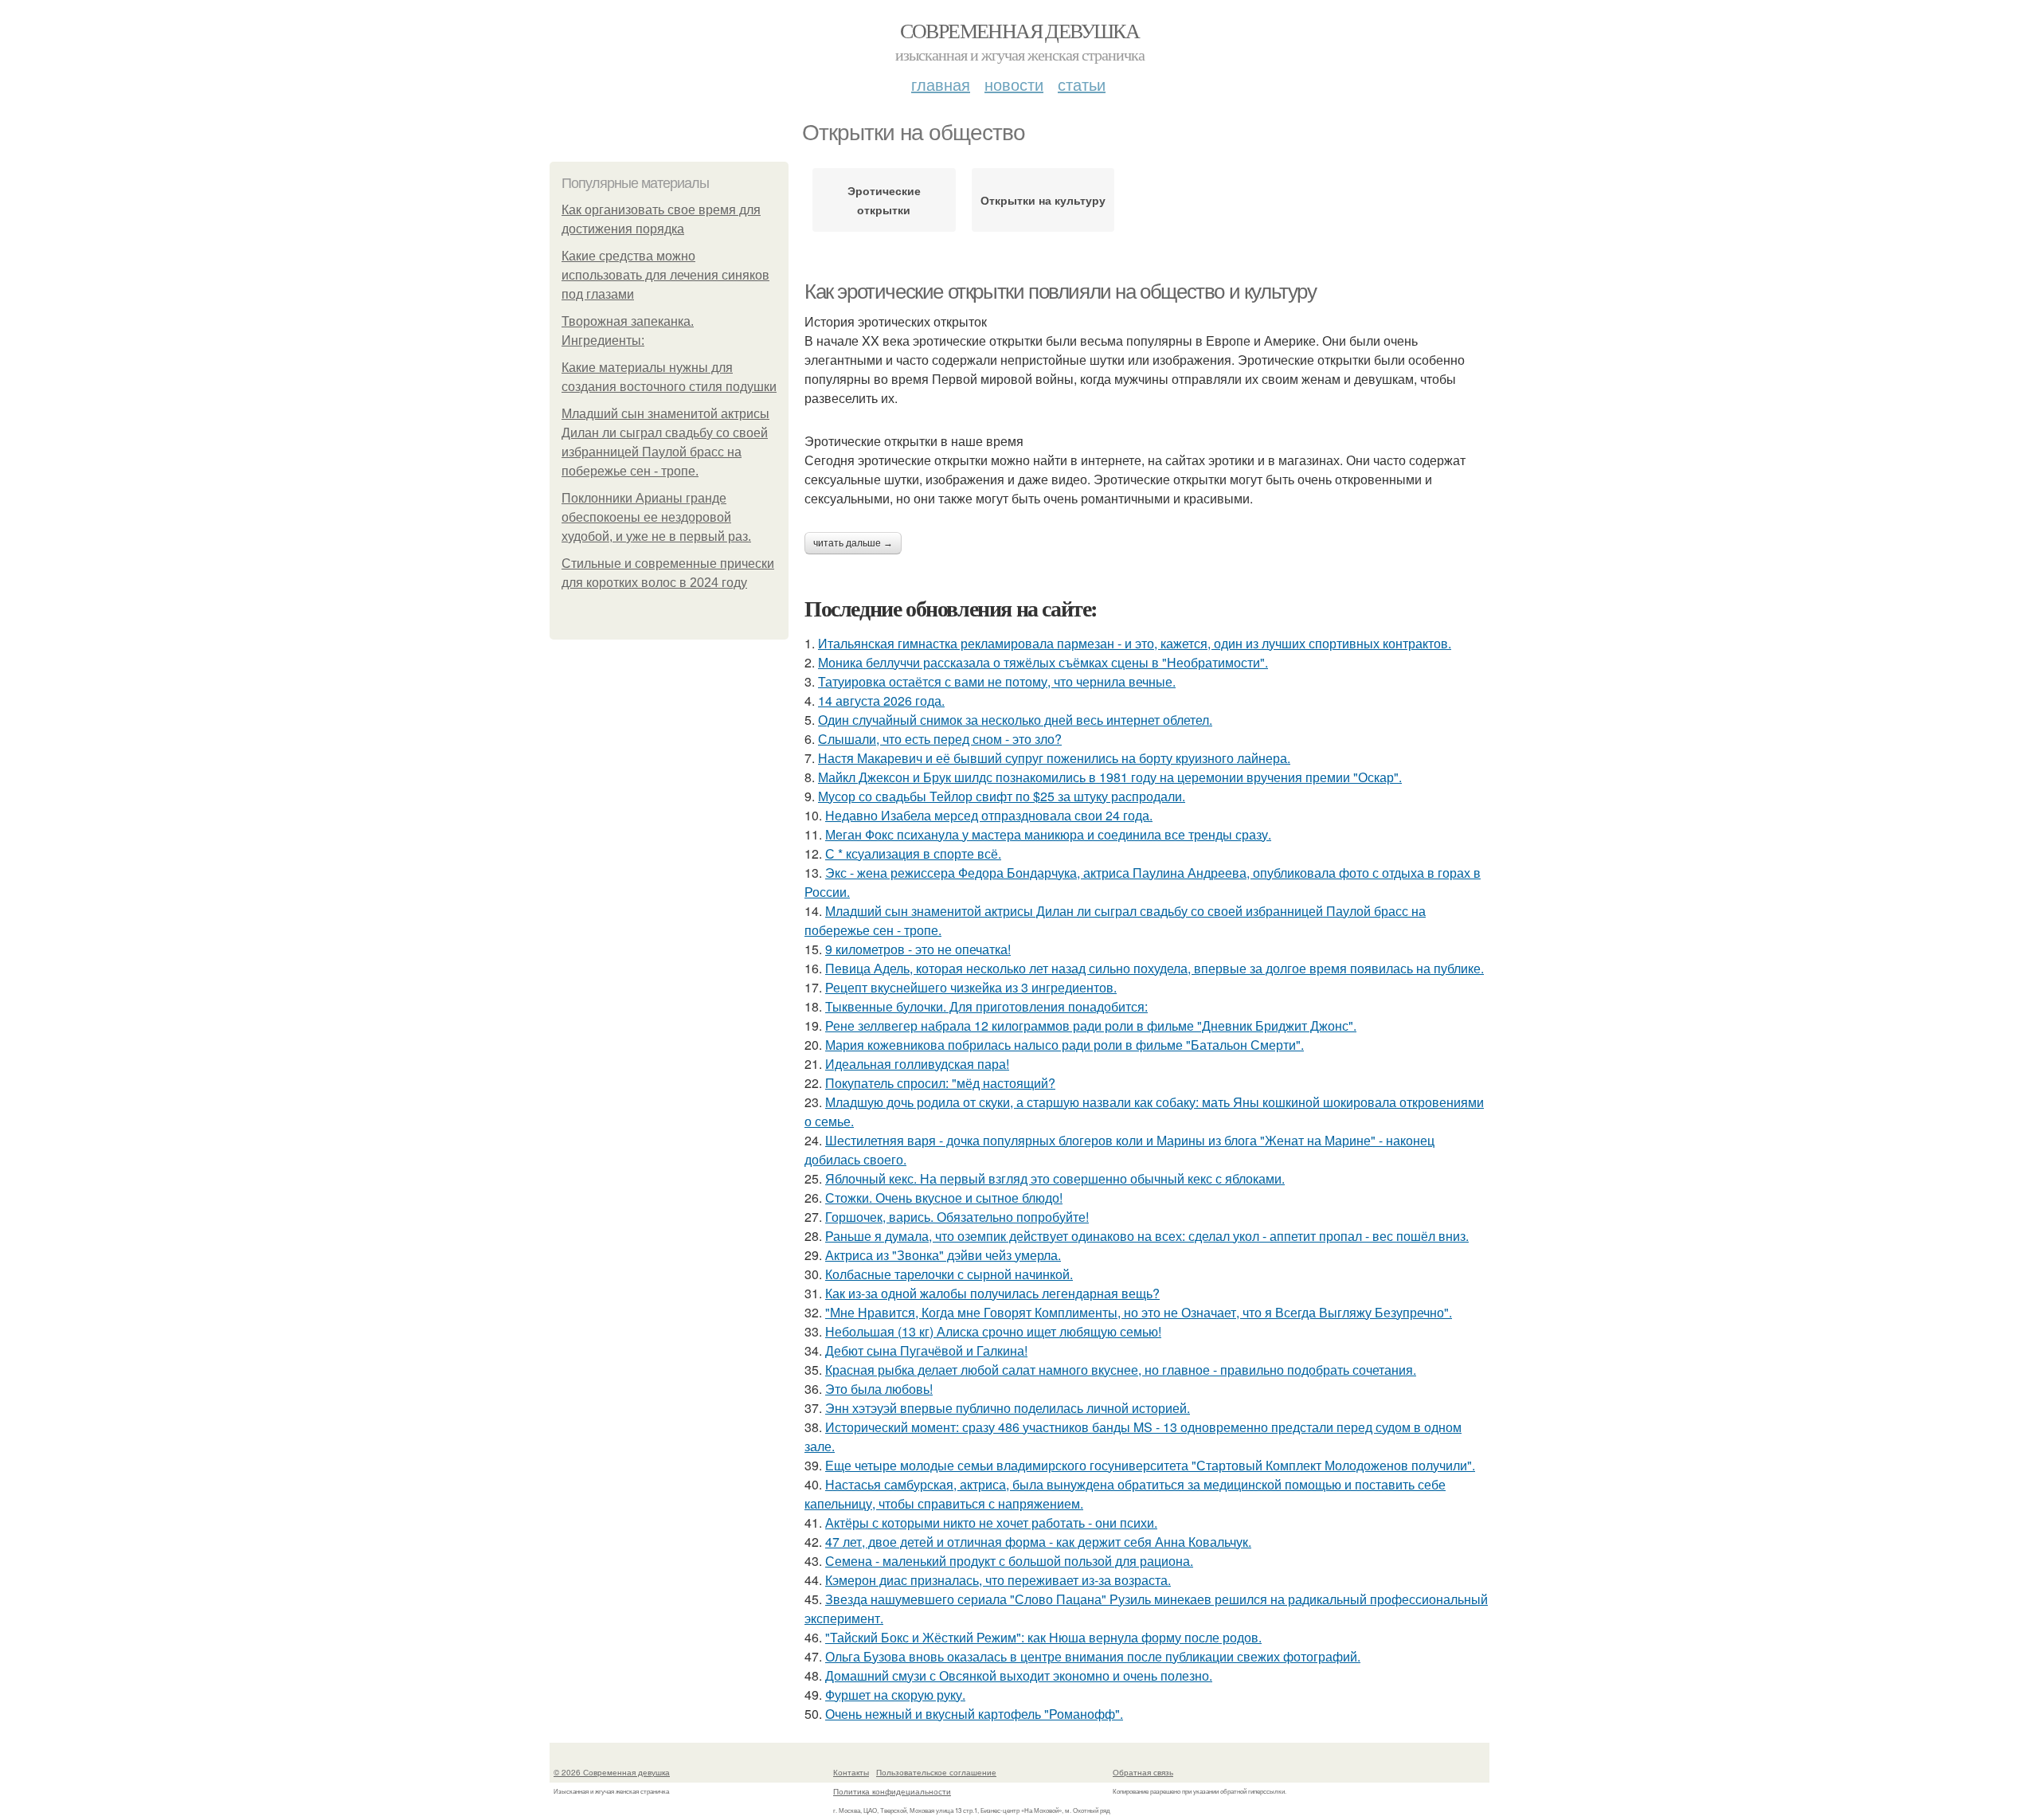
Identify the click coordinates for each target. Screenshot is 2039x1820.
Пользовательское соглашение (936, 1772)
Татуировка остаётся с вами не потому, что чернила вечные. (997, 681)
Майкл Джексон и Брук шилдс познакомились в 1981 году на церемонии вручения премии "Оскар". (1110, 777)
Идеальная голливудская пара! (917, 1064)
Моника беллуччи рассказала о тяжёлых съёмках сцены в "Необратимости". (1043, 662)
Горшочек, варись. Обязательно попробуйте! (957, 1217)
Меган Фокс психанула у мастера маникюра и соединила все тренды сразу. (1048, 834)
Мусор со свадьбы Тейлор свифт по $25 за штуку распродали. (1002, 796)
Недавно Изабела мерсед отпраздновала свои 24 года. (989, 815)
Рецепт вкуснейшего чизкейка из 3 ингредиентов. (971, 987)
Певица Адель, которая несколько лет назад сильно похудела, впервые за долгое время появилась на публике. (1155, 968)
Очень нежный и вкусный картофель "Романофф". (974, 1714)
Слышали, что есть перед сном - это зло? (940, 739)
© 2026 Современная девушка (612, 1772)
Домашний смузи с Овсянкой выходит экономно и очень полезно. (1019, 1675)
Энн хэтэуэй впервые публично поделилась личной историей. (1008, 1408)
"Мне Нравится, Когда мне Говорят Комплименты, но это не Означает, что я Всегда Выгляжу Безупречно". (1139, 1312)
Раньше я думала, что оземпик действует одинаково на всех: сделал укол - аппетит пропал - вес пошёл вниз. (1147, 1236)
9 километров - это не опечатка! (918, 949)
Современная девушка (1020, 30)
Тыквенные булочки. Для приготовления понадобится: (986, 1006)
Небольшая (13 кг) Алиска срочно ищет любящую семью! (993, 1331)
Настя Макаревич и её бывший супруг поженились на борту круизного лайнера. (1054, 758)
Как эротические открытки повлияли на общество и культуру (1061, 292)
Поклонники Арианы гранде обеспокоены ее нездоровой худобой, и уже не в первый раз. (656, 517)
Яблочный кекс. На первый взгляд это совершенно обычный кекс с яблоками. (1055, 1178)
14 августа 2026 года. (881, 701)
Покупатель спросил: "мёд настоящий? (940, 1083)
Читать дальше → (853, 543)
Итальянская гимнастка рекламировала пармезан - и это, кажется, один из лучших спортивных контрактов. (1135, 643)
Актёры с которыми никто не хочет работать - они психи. (991, 1523)
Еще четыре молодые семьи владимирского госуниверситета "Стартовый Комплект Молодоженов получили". (1150, 1465)
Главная (941, 84)
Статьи (1082, 84)
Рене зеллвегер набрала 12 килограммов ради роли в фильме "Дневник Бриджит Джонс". (1091, 1025)
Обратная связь (1143, 1772)
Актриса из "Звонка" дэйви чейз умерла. (943, 1255)
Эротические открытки (884, 200)
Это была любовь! (879, 1389)
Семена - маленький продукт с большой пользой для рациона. (1009, 1561)
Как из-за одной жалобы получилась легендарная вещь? (992, 1293)
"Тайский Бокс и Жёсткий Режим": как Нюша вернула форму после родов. (1043, 1637)
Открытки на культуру (1043, 200)
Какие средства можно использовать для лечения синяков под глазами (665, 275)
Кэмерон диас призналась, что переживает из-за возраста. (998, 1580)
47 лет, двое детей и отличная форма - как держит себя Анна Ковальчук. (1038, 1542)
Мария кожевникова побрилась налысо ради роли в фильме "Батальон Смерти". (1065, 1045)
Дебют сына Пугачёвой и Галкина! (926, 1350)
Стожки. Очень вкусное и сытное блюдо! (944, 1198)
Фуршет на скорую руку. (895, 1695)
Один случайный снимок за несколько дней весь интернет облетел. (1015, 720)
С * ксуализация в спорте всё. (913, 853)
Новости (1014, 84)
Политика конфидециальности (892, 1791)
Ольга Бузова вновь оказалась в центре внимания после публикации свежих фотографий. (1093, 1656)
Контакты (851, 1772)
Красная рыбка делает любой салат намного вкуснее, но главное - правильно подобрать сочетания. (1121, 1370)
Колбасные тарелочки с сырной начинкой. (949, 1274)
